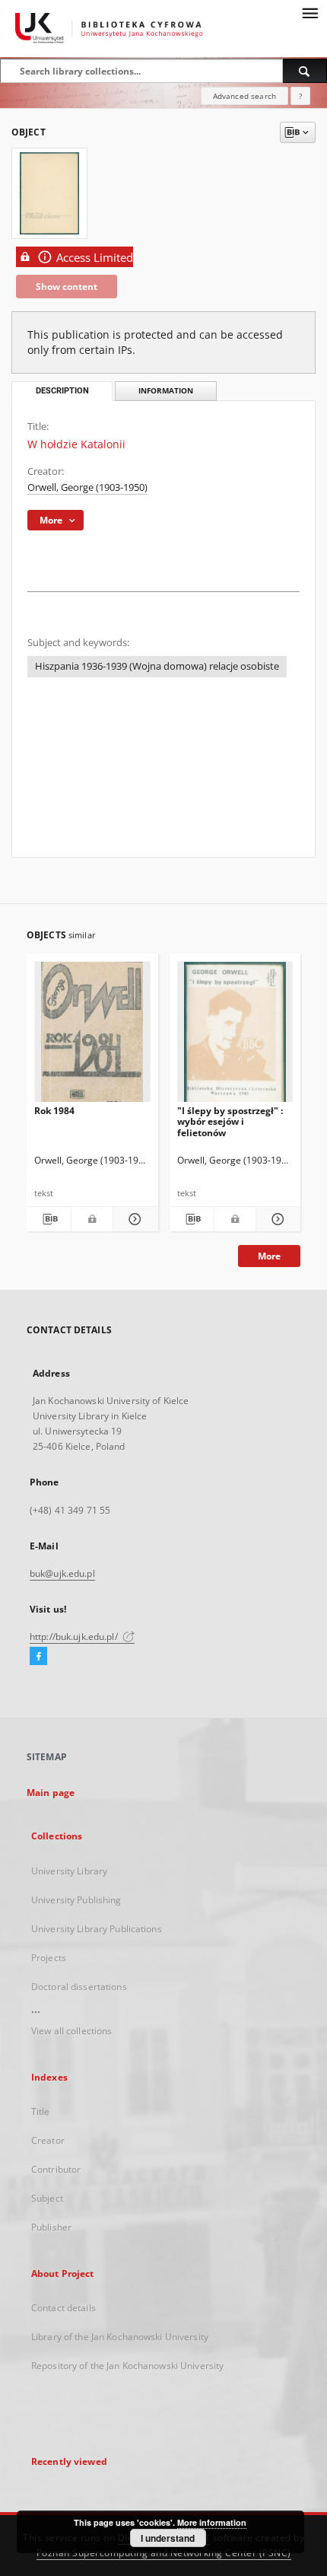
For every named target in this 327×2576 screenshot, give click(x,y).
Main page (51, 1793)
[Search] (305, 71)
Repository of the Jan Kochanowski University (127, 2366)
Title (41, 2111)
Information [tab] (166, 391)
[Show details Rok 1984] (133, 1219)
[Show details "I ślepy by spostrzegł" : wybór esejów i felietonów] (276, 1219)
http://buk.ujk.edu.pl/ (75, 1637)
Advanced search (244, 96)
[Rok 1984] (92, 1036)
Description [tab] (62, 391)
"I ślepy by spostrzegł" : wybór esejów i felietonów (230, 1121)
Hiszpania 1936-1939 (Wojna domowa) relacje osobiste (157, 666)
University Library (69, 1871)
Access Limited (95, 258)
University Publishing (76, 1900)
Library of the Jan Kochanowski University (120, 2337)
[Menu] (310, 12)
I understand (168, 2538)
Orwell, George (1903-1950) (87, 487)
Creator (48, 2140)
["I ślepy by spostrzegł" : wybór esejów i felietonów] (235, 1036)
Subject (47, 2198)
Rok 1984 (54, 1111)
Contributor (56, 2169)
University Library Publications (97, 1929)
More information (212, 2522)
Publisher (51, 2227)
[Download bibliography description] (49, 1219)
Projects (49, 1958)
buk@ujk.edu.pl (62, 1573)
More (269, 1256)
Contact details (63, 2308)
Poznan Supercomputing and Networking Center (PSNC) (164, 2553)
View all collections (71, 2031)
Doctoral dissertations (79, 1987)
